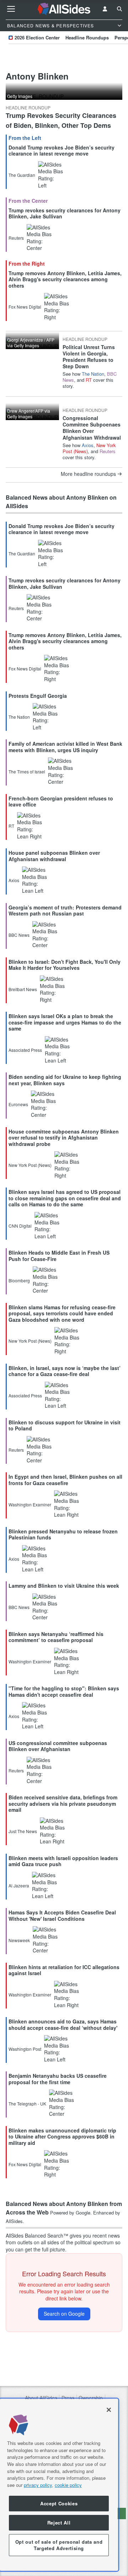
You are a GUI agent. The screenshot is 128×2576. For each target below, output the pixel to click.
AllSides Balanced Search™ (37, 2235)
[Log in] (105, 9)
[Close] (109, 2410)
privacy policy (38, 2485)
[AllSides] (64, 9)
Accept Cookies (59, 2503)
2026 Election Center (37, 37)
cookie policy (68, 2485)
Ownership (91, 2398)
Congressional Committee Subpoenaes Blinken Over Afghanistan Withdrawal (92, 428)
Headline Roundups (87, 37)
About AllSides (41, 2398)
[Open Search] (119, 9)
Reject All (59, 2523)
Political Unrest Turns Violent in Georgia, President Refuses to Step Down (89, 357)
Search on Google (64, 2314)
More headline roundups (88, 474)
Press (68, 2398)
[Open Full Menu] (11, 9)
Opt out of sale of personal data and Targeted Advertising (59, 2545)
